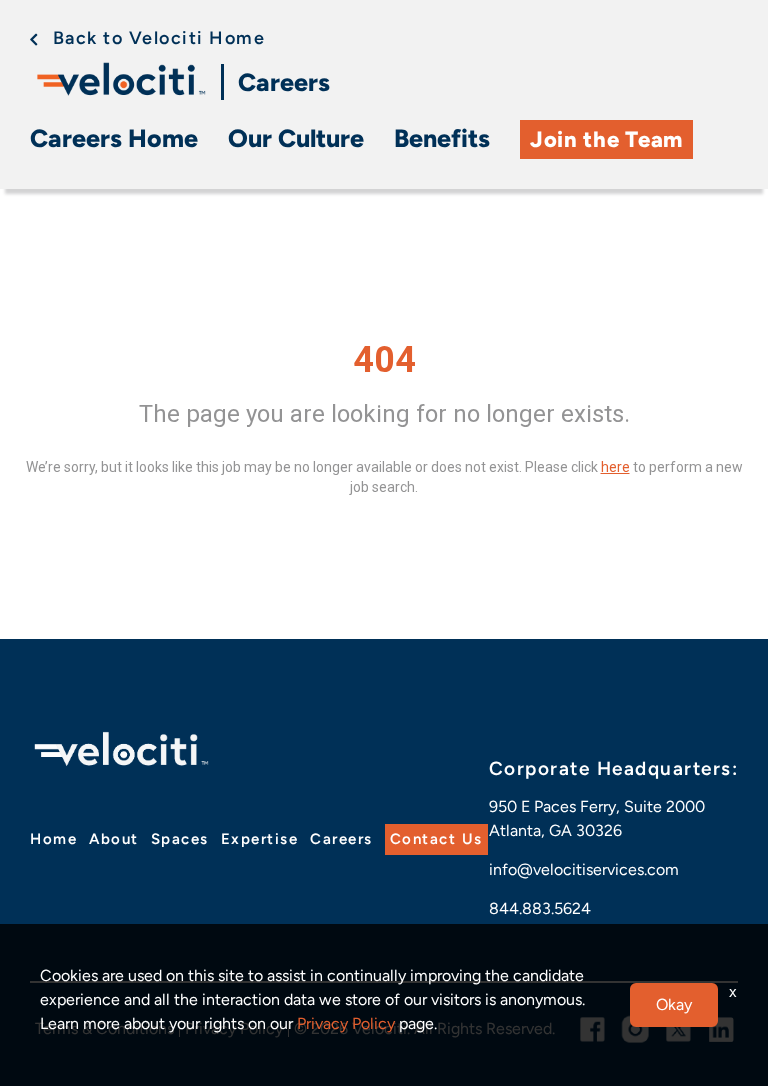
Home (53, 839)
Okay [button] (674, 1004)
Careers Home (114, 138)
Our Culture (296, 138)
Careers (284, 82)
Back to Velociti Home (159, 38)
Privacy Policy (346, 1023)
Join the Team (606, 139)
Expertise (260, 839)
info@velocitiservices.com (584, 869)
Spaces (180, 839)
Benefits (442, 138)
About (114, 839)
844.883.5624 (540, 908)
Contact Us (436, 839)
